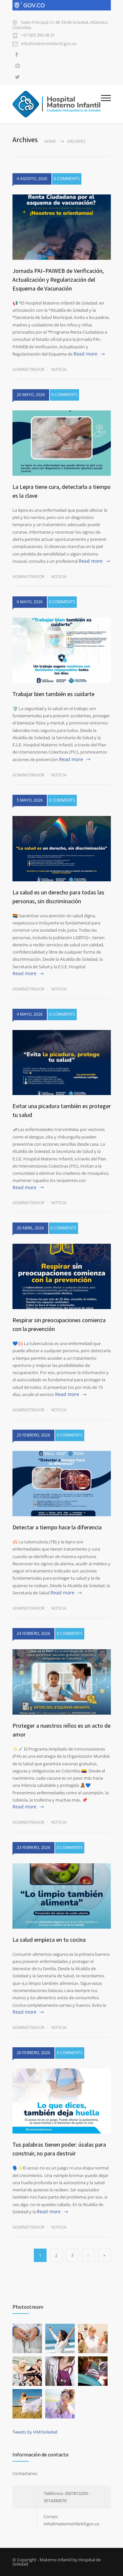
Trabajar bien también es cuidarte (53, 694)
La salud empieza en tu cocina (49, 1940)
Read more (85, 354)
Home (50, 141)
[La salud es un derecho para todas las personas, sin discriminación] (62, 849)
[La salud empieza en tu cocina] (62, 1896)
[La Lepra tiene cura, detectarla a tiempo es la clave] (62, 443)
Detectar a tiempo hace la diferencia (57, 1527)
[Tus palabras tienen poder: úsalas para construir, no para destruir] (62, 2101)
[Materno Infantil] (57, 104)
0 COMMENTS (67, 179)
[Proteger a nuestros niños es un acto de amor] (62, 1682)
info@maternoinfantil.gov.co (49, 44)
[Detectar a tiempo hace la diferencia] (62, 1484)
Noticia (59, 369)
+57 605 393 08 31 (38, 35)
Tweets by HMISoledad (35, 2432)
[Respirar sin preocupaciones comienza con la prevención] (62, 1276)
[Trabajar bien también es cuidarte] (62, 650)
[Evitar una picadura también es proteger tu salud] (62, 1063)
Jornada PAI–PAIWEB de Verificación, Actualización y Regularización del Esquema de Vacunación (58, 280)
